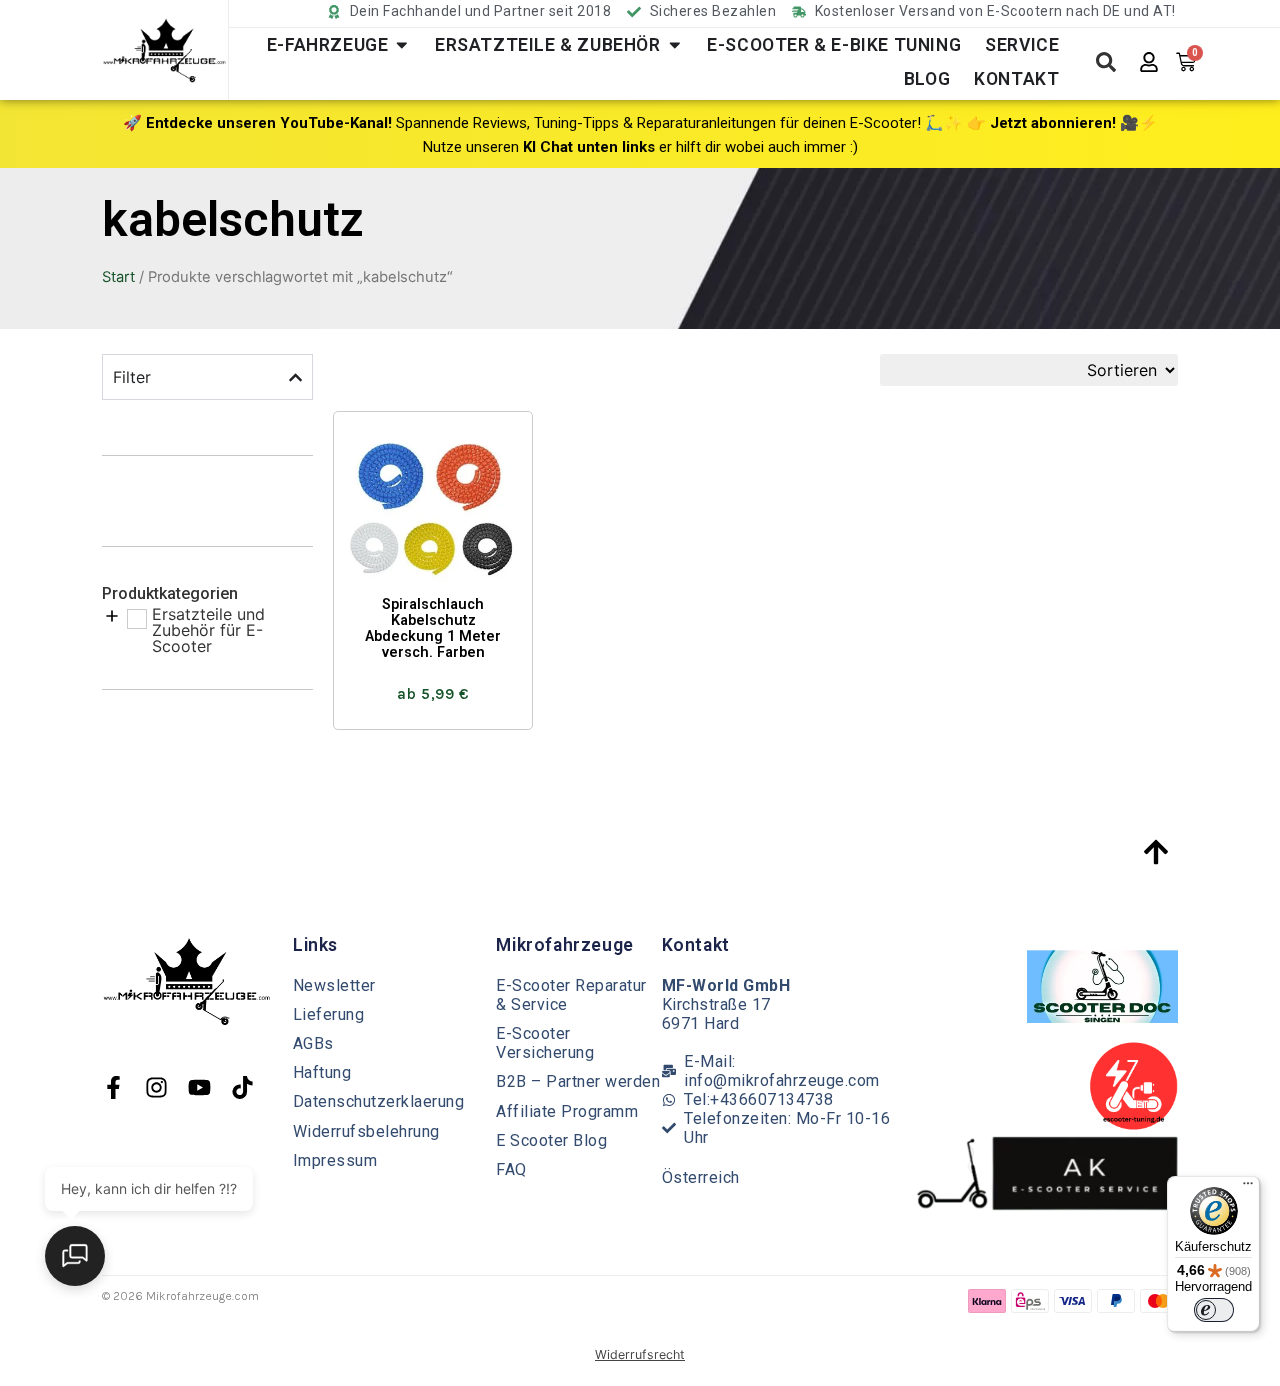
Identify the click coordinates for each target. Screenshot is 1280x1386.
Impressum (335, 1160)
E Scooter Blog (551, 1140)
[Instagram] (156, 1087)
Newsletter (334, 985)
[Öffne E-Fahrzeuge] (402, 45)
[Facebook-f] (113, 1087)
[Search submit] (1106, 62)
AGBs (313, 1043)
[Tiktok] (242, 1087)
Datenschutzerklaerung (379, 1101)
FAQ (511, 1169)
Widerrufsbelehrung (366, 1131)
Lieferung (329, 1014)
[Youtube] (199, 1087)
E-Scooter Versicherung (545, 1043)
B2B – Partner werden (578, 1081)
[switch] (1214, 1310)
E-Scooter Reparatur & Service (571, 995)
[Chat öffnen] (75, 1256)
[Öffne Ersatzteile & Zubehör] (675, 45)
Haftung (322, 1072)
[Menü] (1248, 1188)
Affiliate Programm (567, 1111)
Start (118, 277)
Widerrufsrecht (640, 1354)
